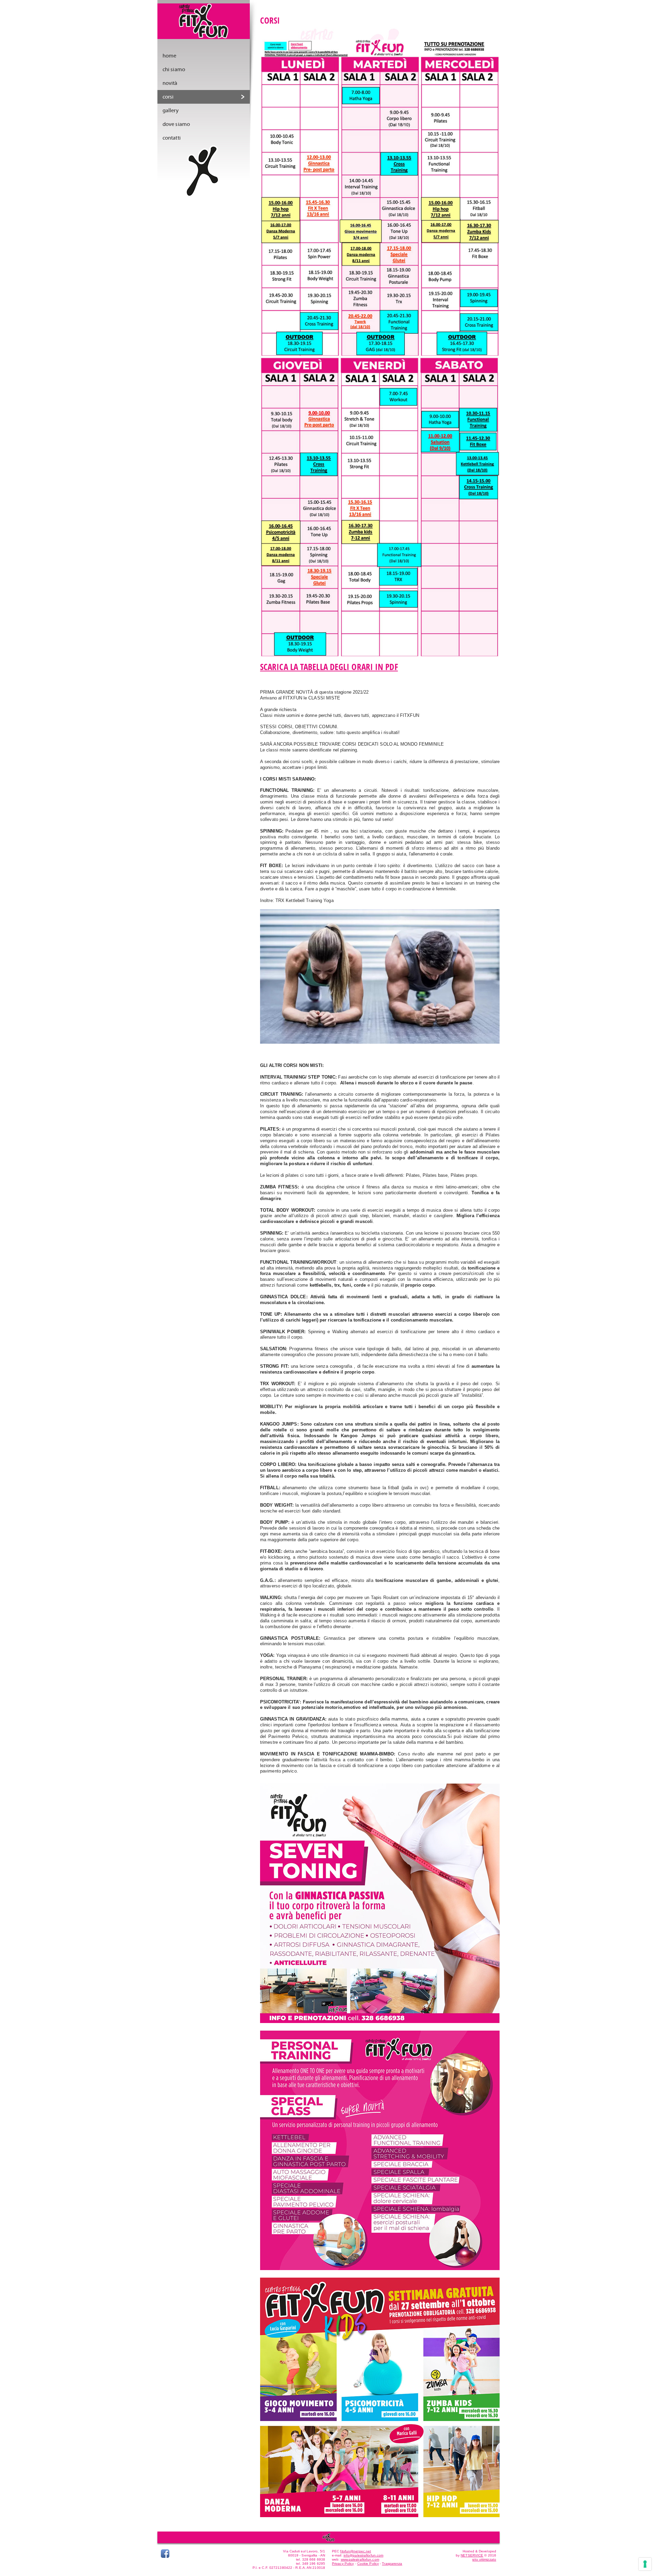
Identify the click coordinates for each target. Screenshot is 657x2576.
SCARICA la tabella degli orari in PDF (329, 667)
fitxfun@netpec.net (356, 2551)
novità (170, 83)
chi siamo (174, 69)
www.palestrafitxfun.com (360, 2559)
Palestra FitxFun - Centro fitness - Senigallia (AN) (204, 24)
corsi (168, 97)
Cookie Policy (368, 2564)
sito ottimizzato (484, 2559)
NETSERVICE (472, 2555)
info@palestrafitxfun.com (363, 2555)
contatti (172, 138)
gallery (171, 111)
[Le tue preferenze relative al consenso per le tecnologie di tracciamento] (645, 2564)
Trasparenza (392, 2564)
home (169, 56)
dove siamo (176, 124)
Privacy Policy (343, 2564)
